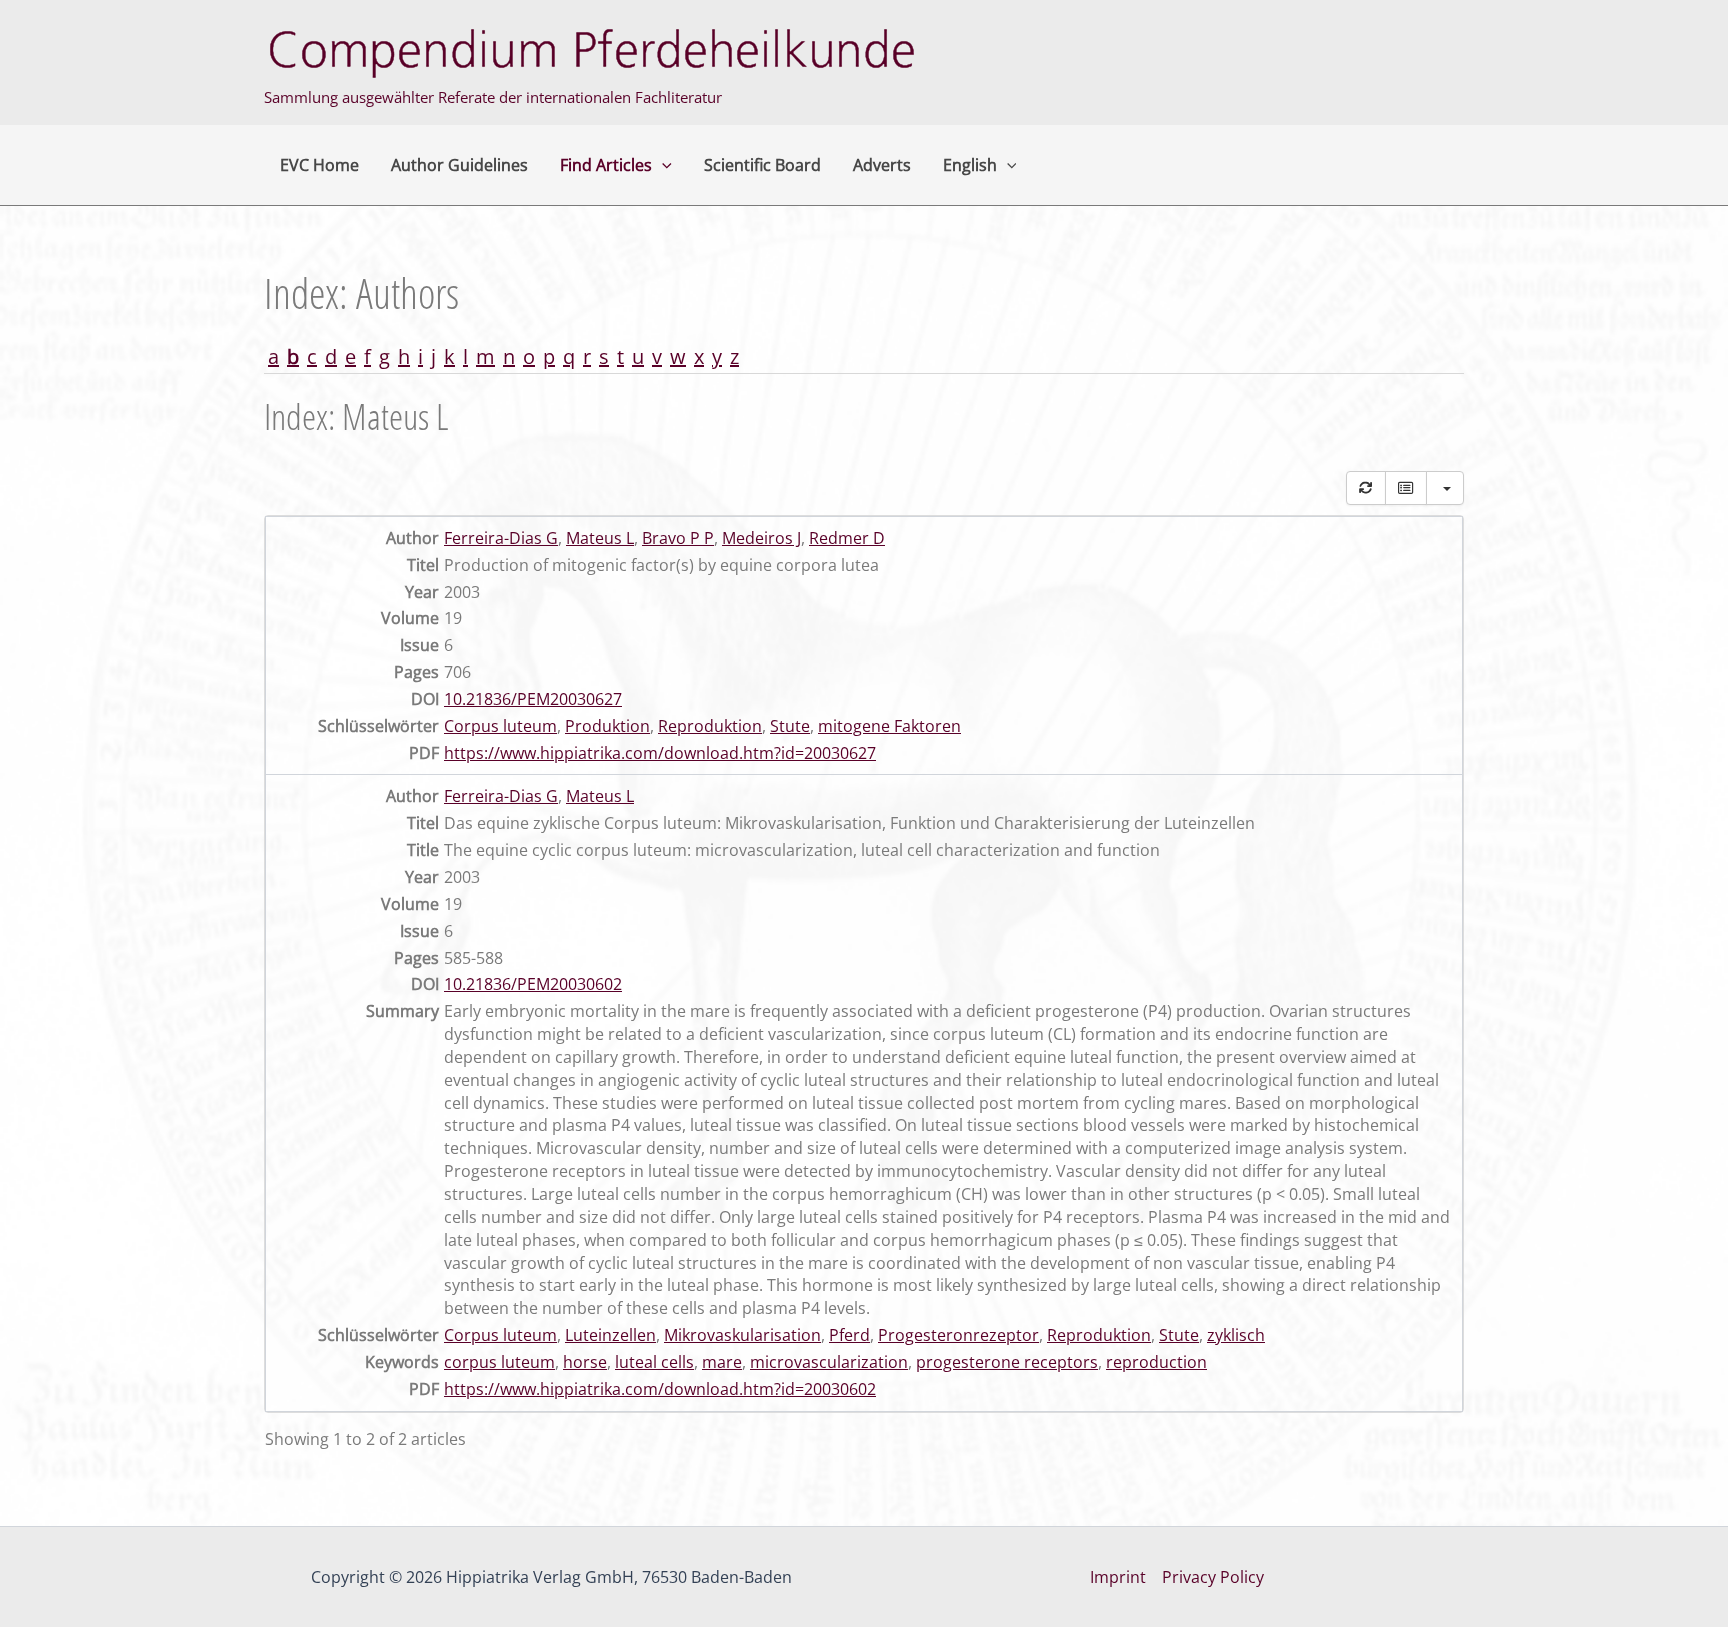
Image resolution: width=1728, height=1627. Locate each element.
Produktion (607, 726)
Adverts (882, 165)
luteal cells (654, 1362)
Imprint (1118, 1577)
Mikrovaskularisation (742, 1335)
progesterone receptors (1007, 1362)
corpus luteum (499, 1362)
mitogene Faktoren (889, 726)
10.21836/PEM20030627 (533, 699)
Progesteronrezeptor (958, 1335)
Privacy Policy (1213, 1577)
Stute (790, 726)
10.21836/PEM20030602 (533, 984)
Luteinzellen (610, 1335)
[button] (662, 165)
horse (585, 1362)
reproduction (1156, 1362)
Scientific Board (762, 165)
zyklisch (1236, 1335)
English (970, 165)
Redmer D (847, 538)
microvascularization (829, 1362)
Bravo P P (678, 538)
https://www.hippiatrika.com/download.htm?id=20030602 (660, 1389)
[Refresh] (1366, 488)
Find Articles (606, 165)
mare (722, 1362)
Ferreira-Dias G (501, 538)
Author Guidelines (459, 165)
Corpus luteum (500, 726)
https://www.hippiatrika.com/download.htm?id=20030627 (660, 753)
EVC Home (319, 165)
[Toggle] (1406, 488)
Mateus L (600, 538)
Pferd (849, 1335)
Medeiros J (761, 538)
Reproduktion (710, 726)
